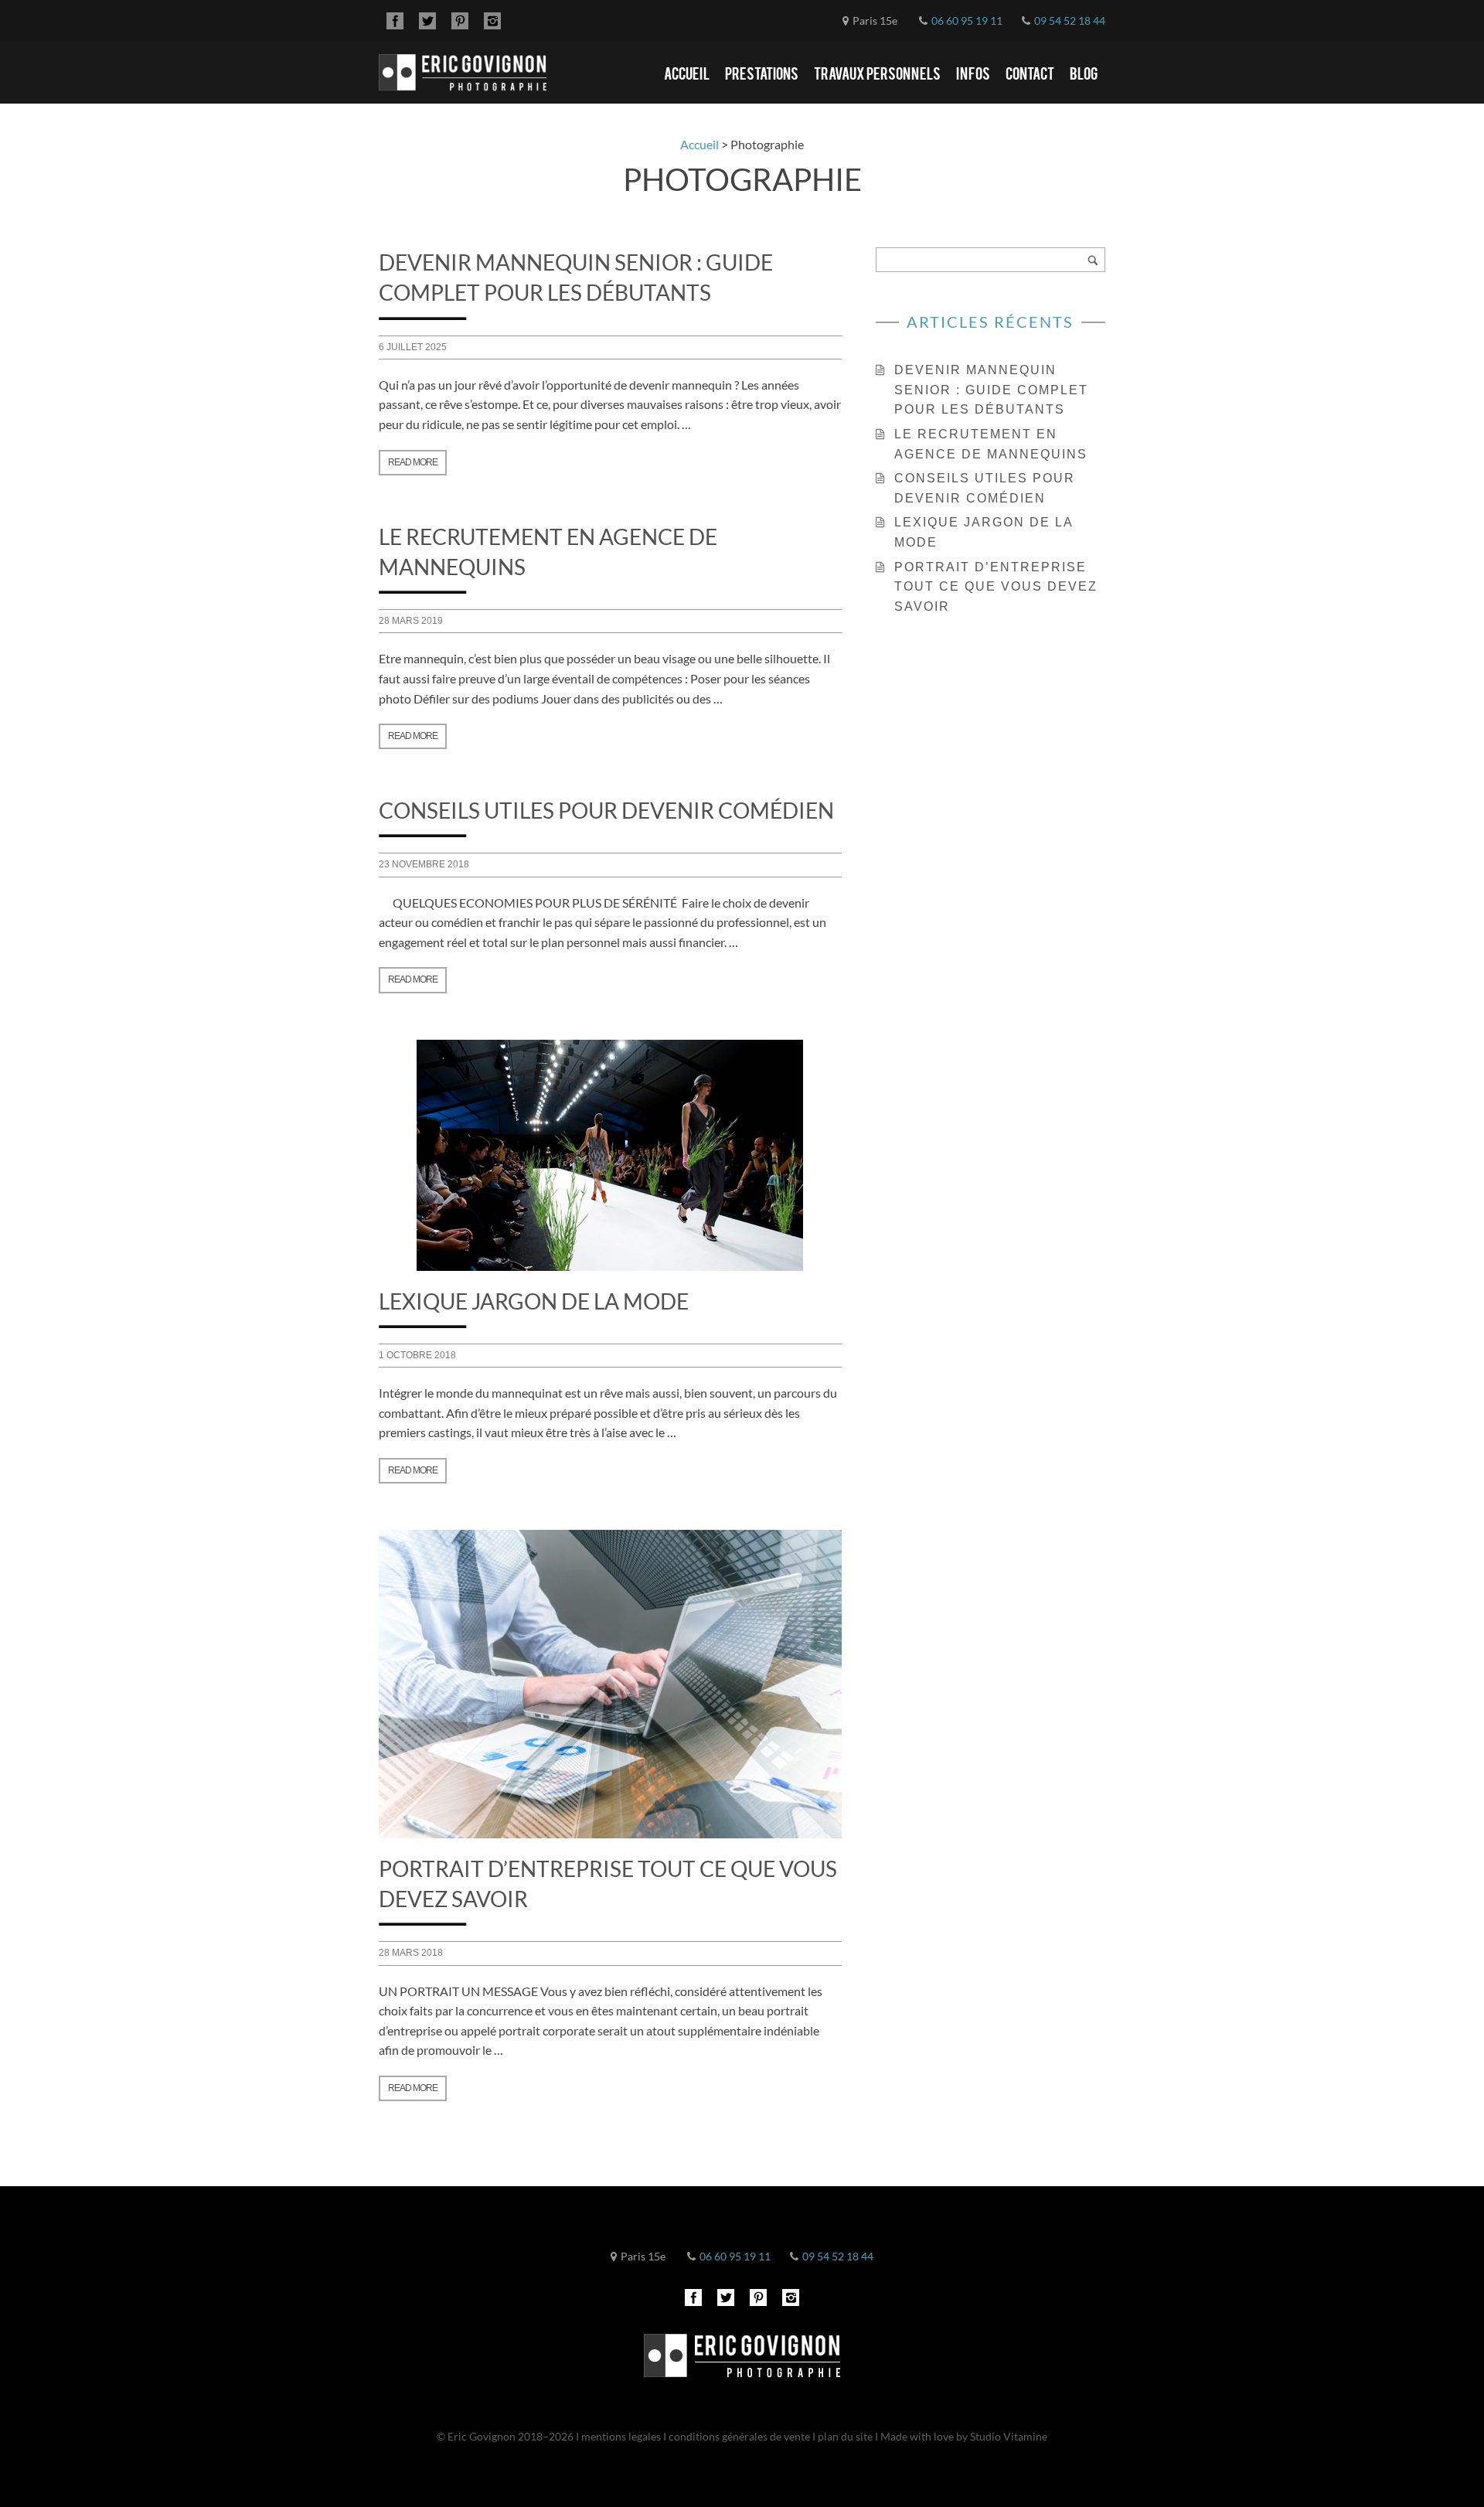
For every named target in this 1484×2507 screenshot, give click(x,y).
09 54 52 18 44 (1070, 20)
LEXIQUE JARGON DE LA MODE (534, 1301)
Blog (1084, 73)
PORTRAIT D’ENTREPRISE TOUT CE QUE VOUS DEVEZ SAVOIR (996, 587)
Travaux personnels (877, 73)
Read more (413, 462)
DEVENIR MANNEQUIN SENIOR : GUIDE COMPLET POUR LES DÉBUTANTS (991, 390)
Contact (1030, 73)
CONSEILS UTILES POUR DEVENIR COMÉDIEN (606, 810)
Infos (973, 73)
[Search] (1093, 260)
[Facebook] (395, 21)
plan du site (845, 2436)
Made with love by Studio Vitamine (964, 2436)
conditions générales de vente (739, 2436)
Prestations (762, 73)
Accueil (687, 73)
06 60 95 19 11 (967, 20)
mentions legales (622, 2436)
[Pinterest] (460, 21)
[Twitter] (427, 21)
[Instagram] (492, 21)
